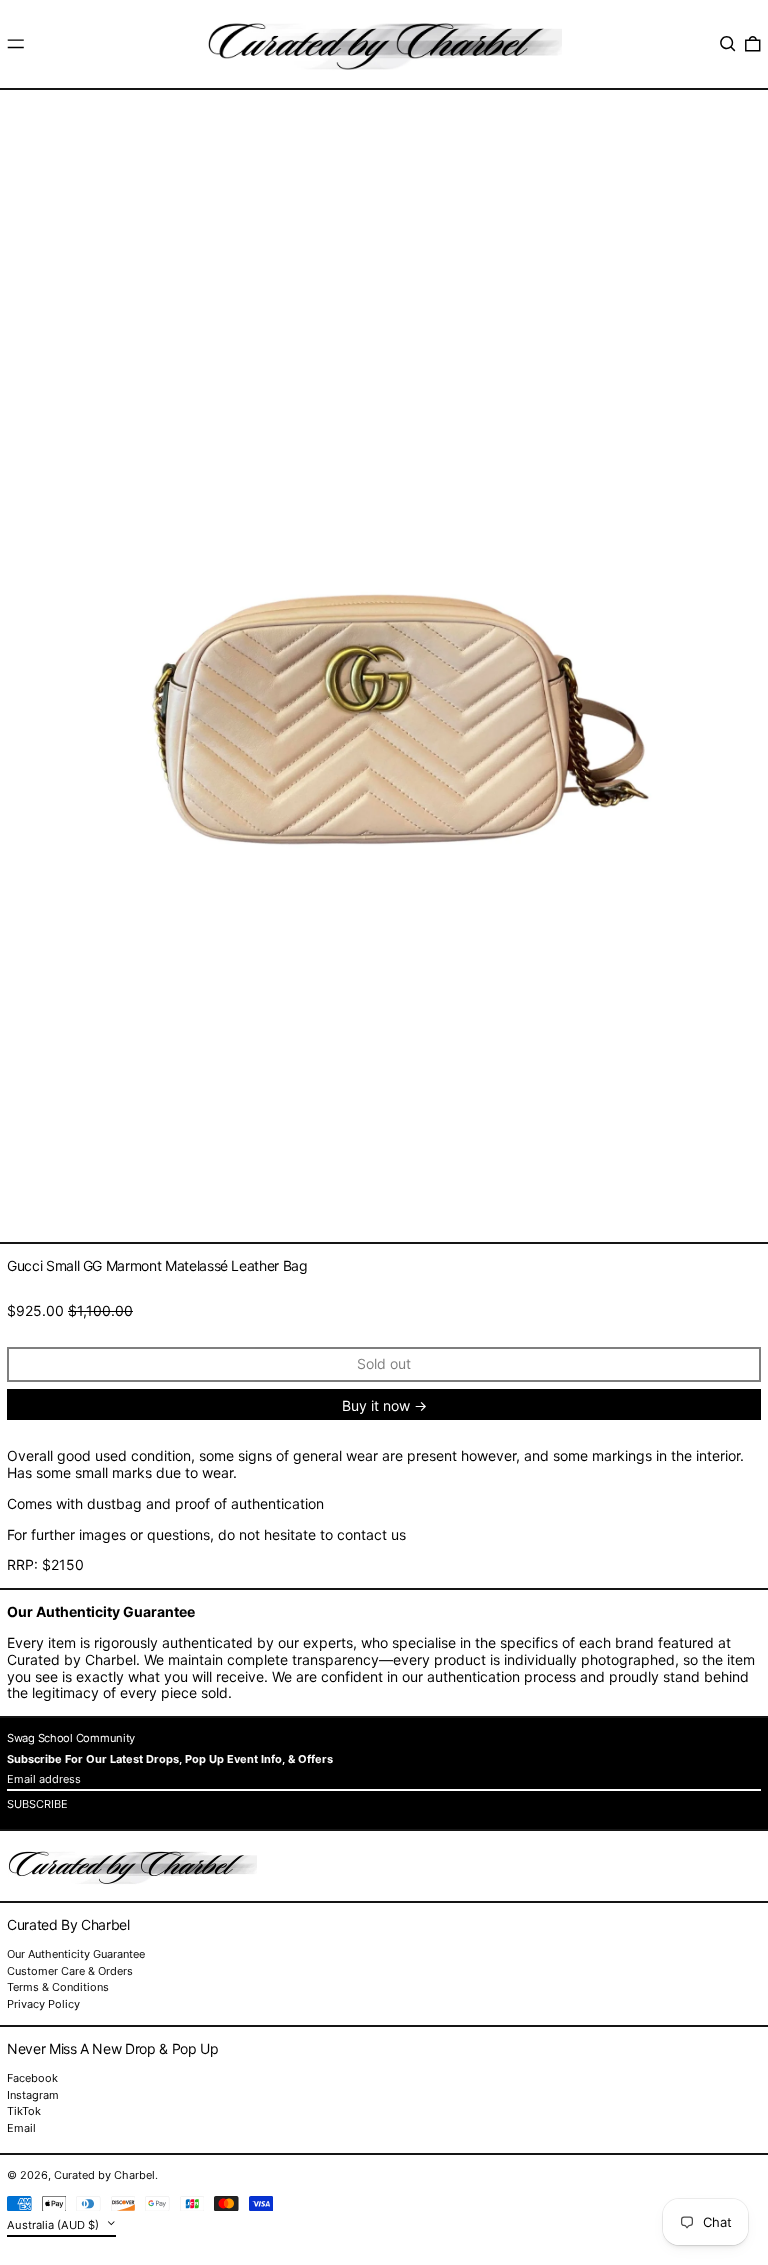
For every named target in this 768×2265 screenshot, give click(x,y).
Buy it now (376, 1405)
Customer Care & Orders (70, 1971)
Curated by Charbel (104, 2175)
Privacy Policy (43, 2004)
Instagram (33, 2095)
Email (21, 2128)
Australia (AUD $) (54, 2225)
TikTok (24, 2111)
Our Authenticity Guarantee (76, 1954)
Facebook (32, 2078)
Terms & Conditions (58, 1987)
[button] (728, 44)
